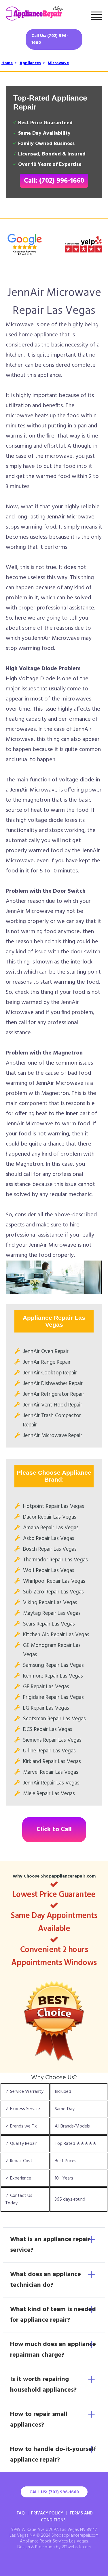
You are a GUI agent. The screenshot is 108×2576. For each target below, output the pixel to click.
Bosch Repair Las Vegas (50, 1549)
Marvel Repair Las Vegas (51, 1772)
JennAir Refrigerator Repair (54, 1394)
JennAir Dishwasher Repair (53, 1384)
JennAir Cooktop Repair (50, 1373)
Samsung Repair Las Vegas (53, 1665)
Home (7, 63)
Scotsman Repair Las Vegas (54, 1719)
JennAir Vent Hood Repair (53, 1405)
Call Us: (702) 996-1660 (50, 39)
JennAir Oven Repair (46, 1352)
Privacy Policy (47, 2513)
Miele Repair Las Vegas (49, 1794)
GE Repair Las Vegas (46, 1687)
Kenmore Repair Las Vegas (53, 1676)
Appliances (30, 63)
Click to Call (54, 1830)
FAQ (21, 2513)
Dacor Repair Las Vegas (50, 1517)
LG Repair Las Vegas (46, 1708)
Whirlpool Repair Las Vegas (54, 1581)
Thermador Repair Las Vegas (55, 1560)
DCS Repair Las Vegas (48, 1730)
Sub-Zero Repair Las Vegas (53, 1592)
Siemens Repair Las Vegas (52, 1740)
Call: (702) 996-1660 (54, 181)
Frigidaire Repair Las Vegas (53, 1697)
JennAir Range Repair (47, 1362)
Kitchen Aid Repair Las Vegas (56, 1635)
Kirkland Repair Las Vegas (52, 1762)
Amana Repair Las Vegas (51, 1528)
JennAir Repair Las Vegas (51, 1783)
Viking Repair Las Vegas (50, 1603)
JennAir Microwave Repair (53, 1436)
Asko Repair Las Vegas (49, 1539)
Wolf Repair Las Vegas (49, 1571)
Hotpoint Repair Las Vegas (54, 1506)
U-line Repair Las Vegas (49, 1751)
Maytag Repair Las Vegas (52, 1613)
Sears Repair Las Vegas (49, 1624)
